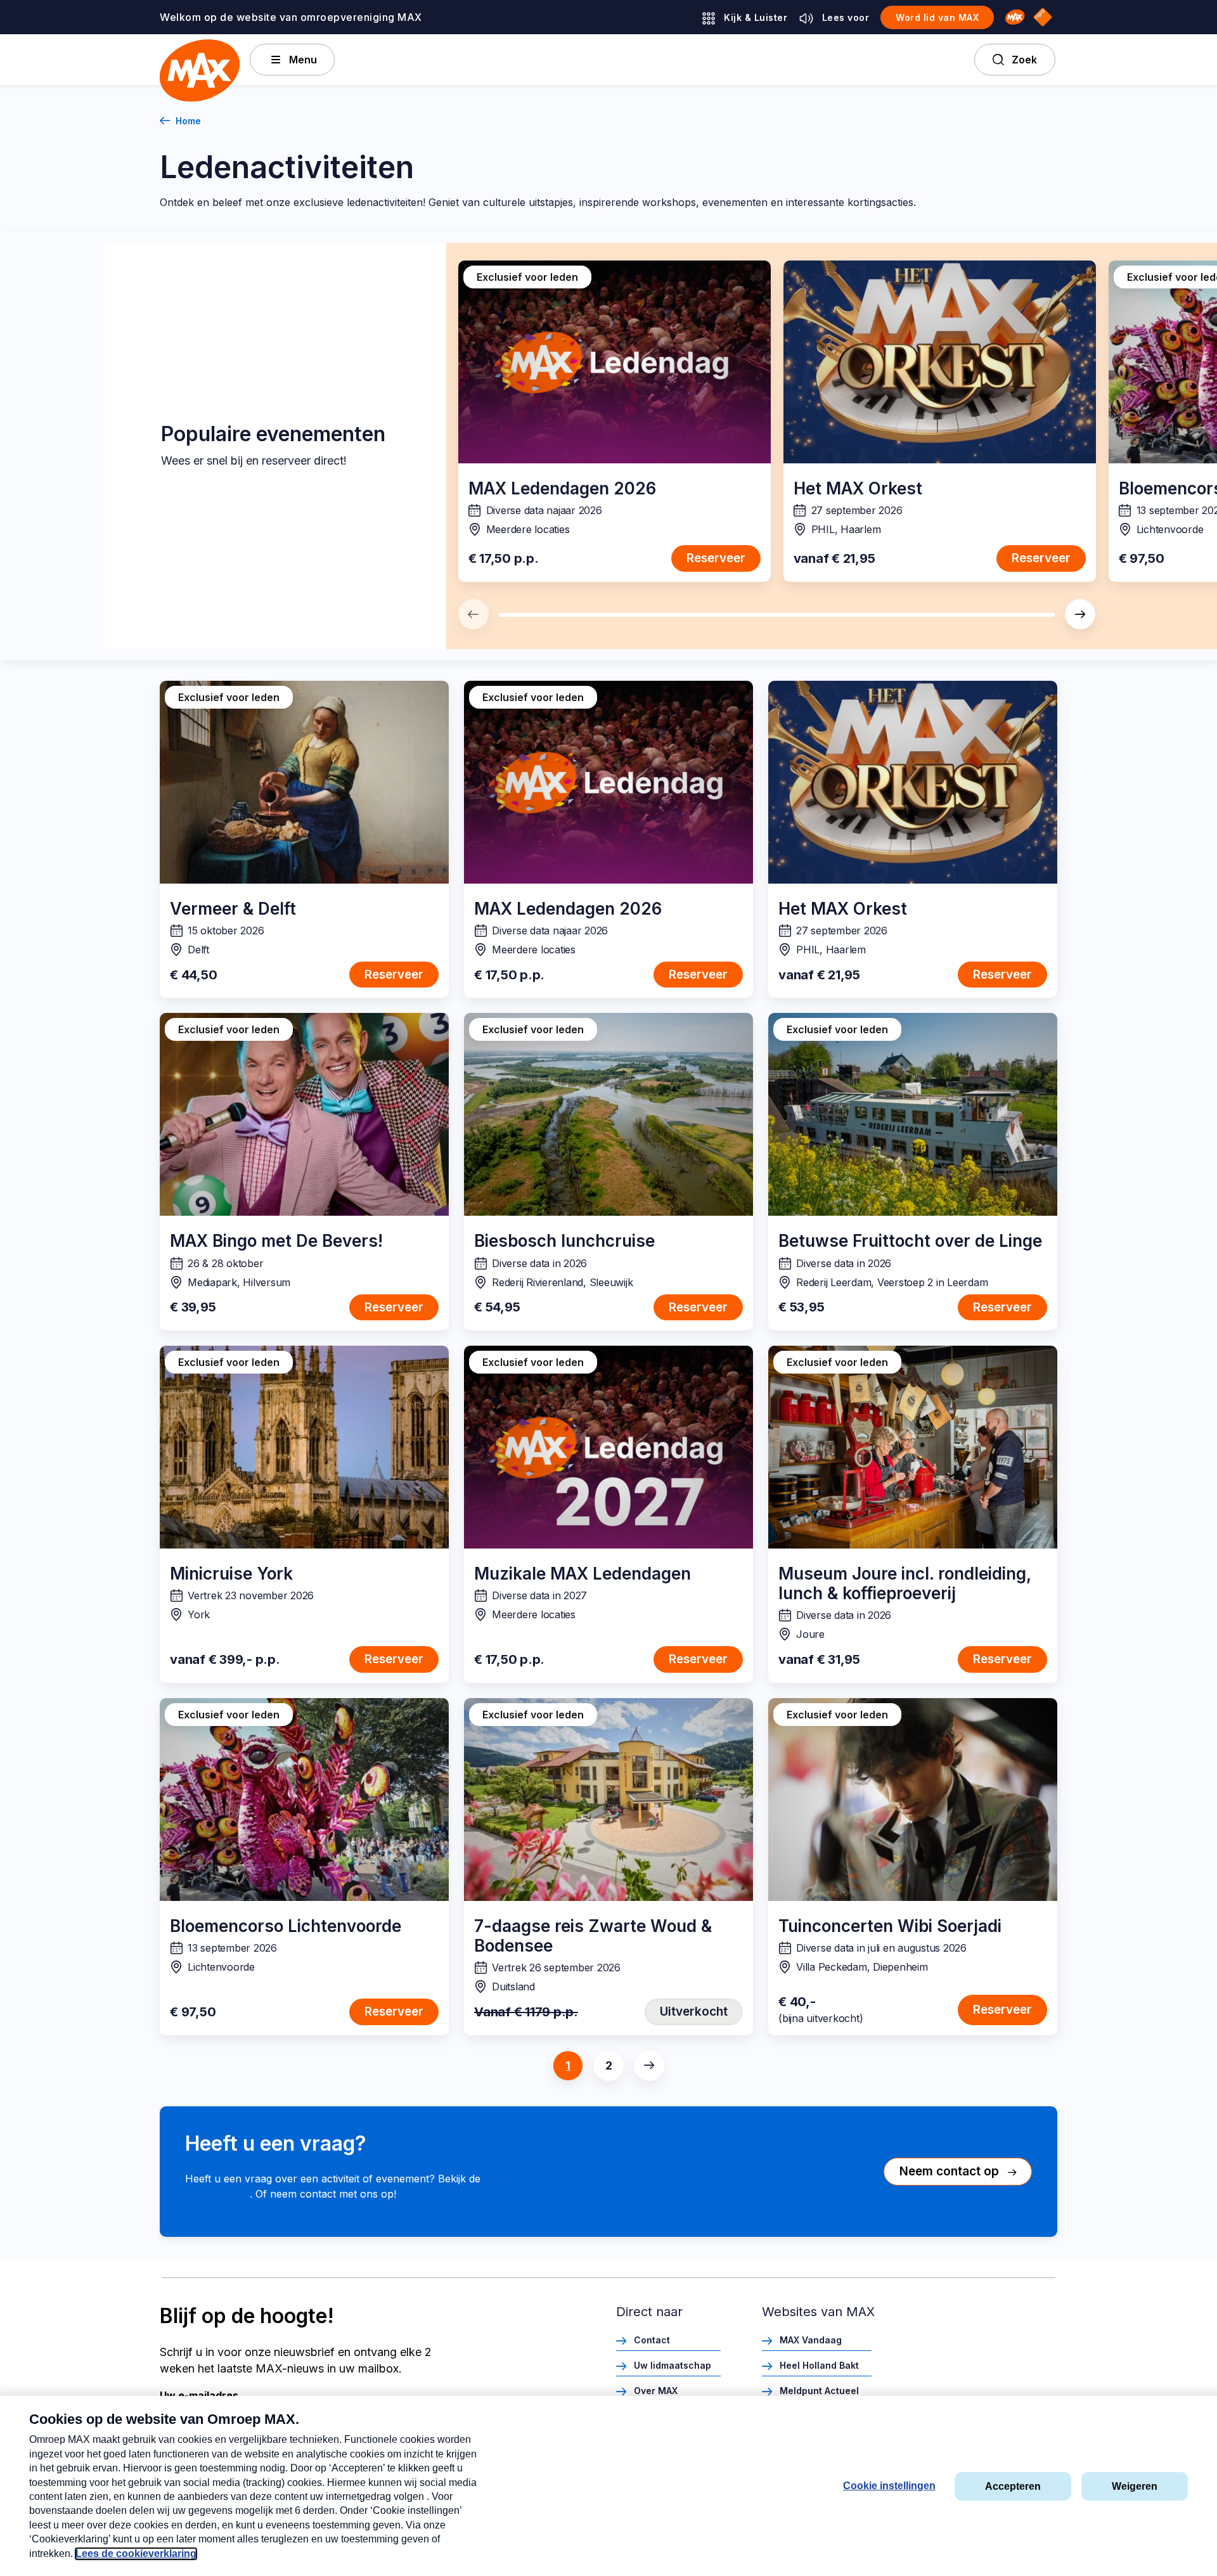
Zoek (1024, 60)
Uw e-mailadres (199, 2395)
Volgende (1080, 614)
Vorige (473, 614)
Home (188, 121)
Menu (303, 60)
